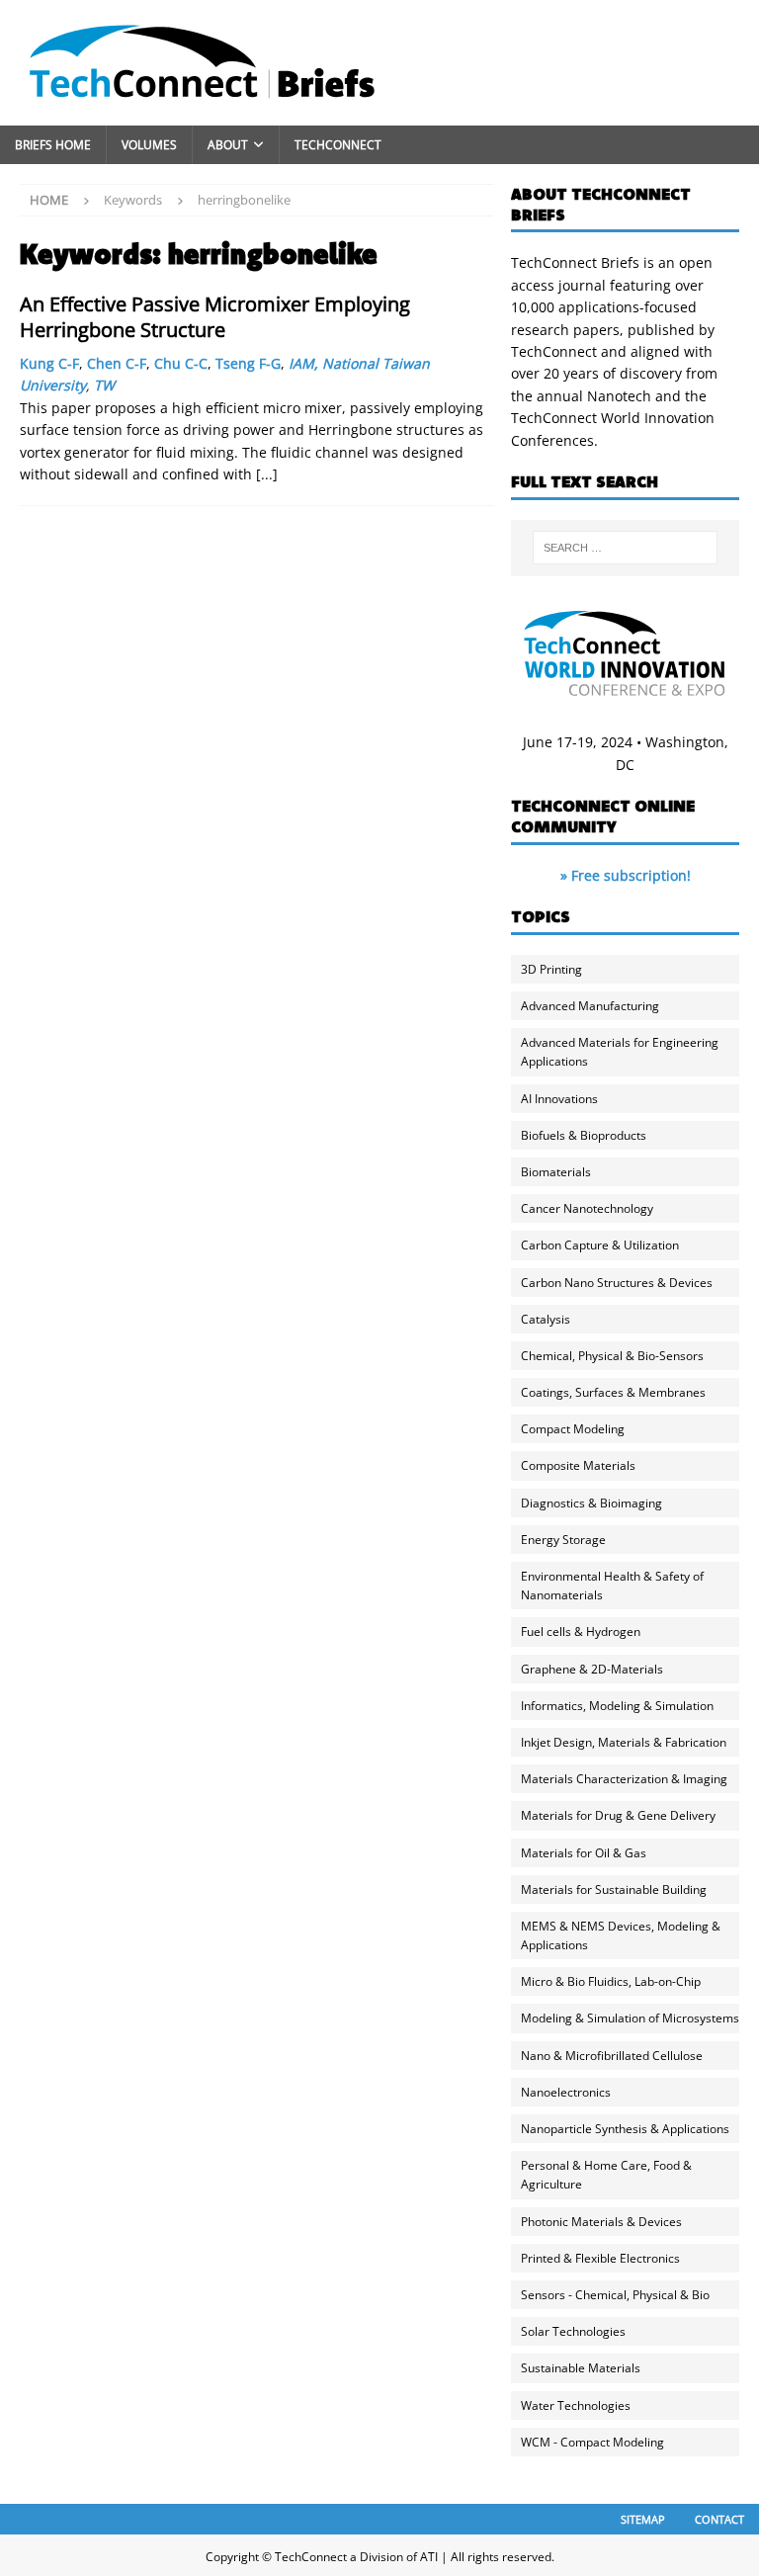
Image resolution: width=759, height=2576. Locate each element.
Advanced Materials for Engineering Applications (620, 1052)
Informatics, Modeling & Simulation (617, 1706)
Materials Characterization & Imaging (624, 1779)
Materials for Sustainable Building (614, 1889)
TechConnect (338, 145)
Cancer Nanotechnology (587, 1208)
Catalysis (546, 1319)
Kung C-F (49, 363)
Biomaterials (556, 1172)
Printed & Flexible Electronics (600, 2258)
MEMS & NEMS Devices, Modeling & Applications (621, 1935)
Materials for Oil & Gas (584, 1853)
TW (104, 385)
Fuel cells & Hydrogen (581, 1631)
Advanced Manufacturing (590, 1006)
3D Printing (551, 969)
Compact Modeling (573, 1429)
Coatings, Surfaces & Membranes (613, 1392)
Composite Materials (578, 1465)
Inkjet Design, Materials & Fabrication (624, 1742)
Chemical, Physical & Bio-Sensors (612, 1356)
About (228, 145)
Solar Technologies (573, 2331)
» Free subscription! (626, 875)
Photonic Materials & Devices (601, 2222)
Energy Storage (563, 1540)
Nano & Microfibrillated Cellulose (612, 2056)
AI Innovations (559, 1099)
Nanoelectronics (566, 2092)
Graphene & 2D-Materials (592, 1669)
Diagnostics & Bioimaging (591, 1503)
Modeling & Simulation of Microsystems (630, 2018)
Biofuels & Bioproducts (584, 1135)
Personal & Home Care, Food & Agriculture (606, 2175)
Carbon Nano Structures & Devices (617, 1283)
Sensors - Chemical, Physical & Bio (615, 2295)
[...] (267, 474)
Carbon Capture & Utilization (600, 1245)
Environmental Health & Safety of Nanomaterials (612, 1586)
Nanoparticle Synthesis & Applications (625, 2129)
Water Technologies (576, 2405)
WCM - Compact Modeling (592, 2442)
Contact (719, 2519)
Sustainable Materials (581, 2368)
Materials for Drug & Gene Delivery (618, 1815)
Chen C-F (117, 363)
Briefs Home (53, 145)
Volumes (149, 145)
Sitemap (643, 2519)
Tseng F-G (248, 363)
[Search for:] (625, 548)
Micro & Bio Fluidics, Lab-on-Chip (611, 1981)
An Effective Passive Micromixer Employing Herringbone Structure (215, 317)
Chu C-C (181, 363)
